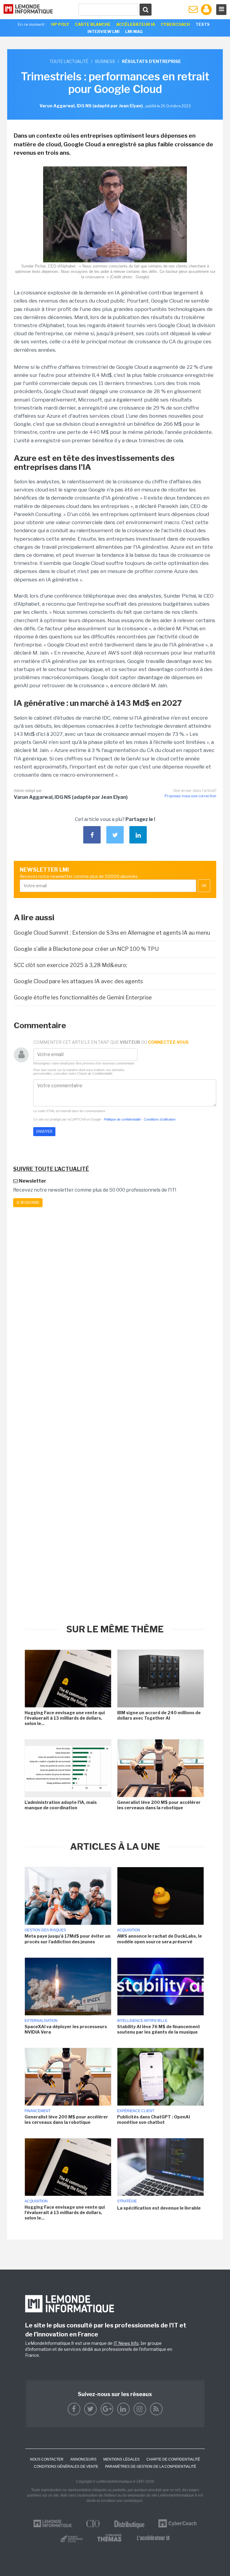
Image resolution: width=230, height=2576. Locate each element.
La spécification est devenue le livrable (159, 2208)
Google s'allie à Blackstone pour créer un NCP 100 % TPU (86, 949)
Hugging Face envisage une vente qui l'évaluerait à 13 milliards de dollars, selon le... (65, 1718)
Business (105, 61)
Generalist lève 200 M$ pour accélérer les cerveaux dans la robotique (159, 1805)
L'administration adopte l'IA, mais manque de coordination (61, 1805)
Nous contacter (47, 2459)
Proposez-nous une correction (190, 796)
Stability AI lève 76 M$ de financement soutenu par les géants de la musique (159, 2029)
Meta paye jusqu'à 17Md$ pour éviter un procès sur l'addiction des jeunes (68, 1939)
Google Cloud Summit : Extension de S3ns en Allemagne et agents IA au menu (112, 933)
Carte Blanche (93, 24)
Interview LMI (103, 31)
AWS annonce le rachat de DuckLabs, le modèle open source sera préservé (159, 1939)
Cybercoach (175, 24)
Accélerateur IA (136, 24)
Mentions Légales (121, 2459)
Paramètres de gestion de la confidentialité (151, 2467)
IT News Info (126, 2343)
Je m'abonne (28, 1203)
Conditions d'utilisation (160, 1119)
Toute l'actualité (69, 61)
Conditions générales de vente (66, 2467)
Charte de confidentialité (173, 2459)
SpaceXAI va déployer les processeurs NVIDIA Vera (66, 2029)
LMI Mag (134, 31)
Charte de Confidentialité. (95, 1073)
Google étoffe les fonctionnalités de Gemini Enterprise (83, 997)
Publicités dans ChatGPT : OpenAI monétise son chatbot (153, 2119)
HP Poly (60, 24)
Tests (203, 24)
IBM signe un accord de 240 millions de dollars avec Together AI (159, 1715)
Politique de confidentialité (122, 1119)
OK (204, 886)
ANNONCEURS (83, 2459)
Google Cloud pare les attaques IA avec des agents (78, 981)
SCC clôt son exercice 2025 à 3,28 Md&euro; (71, 965)
